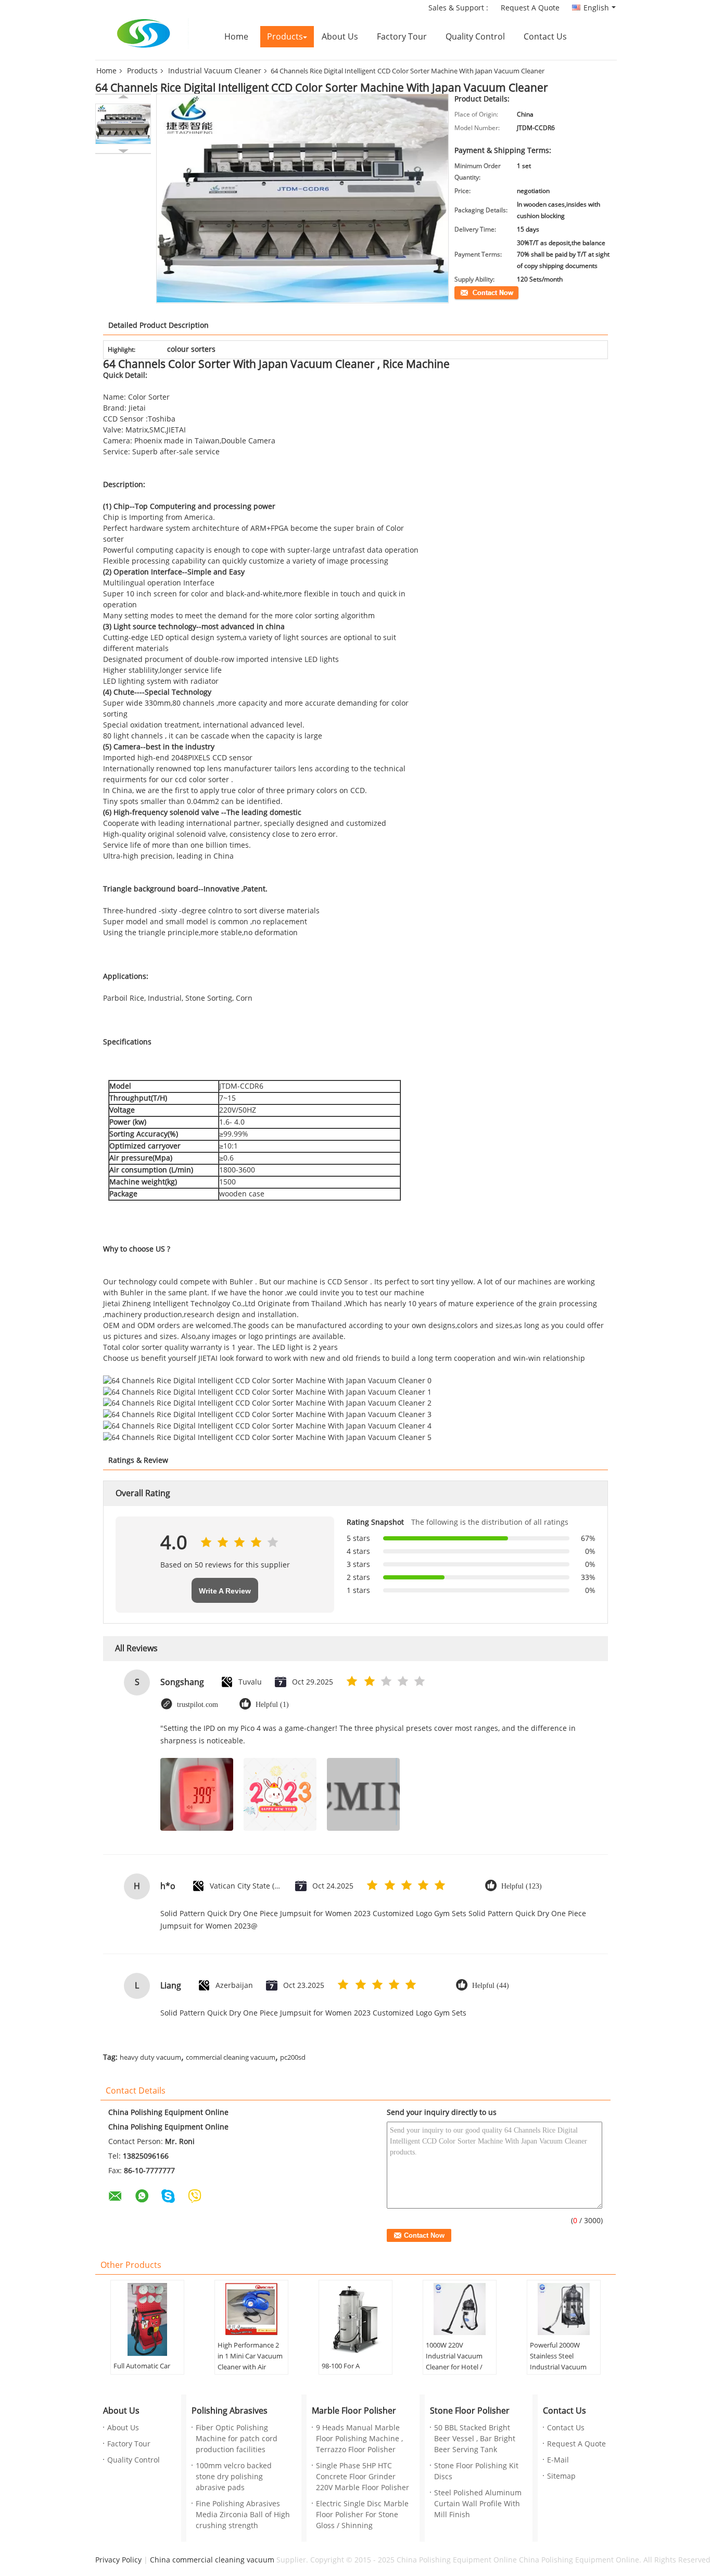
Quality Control (475, 37)
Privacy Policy (118, 2560)
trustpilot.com (198, 1705)
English (596, 8)
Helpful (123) (522, 1886)
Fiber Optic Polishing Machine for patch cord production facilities (237, 2439)
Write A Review (225, 1591)
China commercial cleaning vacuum (212, 2560)
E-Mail (558, 2460)
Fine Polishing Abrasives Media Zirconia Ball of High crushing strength (243, 2515)
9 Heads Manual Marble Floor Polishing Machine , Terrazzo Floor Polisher (359, 2439)
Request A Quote (530, 8)
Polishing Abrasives (230, 2411)
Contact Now (473, 292)
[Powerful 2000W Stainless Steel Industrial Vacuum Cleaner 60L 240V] (564, 2309)
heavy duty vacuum (150, 2058)
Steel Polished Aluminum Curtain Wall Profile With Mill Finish (478, 2504)
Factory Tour (402, 37)
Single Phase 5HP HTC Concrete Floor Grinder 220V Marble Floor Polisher (363, 2477)
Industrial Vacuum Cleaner (215, 71)
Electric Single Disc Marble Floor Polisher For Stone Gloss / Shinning (362, 2515)
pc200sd (293, 2058)
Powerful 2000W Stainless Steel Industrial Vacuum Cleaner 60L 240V (558, 2362)
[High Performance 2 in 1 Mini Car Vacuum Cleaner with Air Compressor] (251, 2309)
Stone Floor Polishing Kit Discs (476, 2471)
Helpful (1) (272, 1705)
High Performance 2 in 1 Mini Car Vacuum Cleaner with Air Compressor (250, 2362)
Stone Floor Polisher (470, 2411)
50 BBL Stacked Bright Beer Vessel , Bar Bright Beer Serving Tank (475, 2439)
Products (285, 37)
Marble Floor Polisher (354, 2411)
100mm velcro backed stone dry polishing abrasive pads (234, 2477)
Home (236, 37)
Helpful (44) (491, 1986)
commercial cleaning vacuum (231, 2058)
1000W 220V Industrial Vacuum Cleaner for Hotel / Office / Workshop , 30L (455, 2367)
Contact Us (545, 37)
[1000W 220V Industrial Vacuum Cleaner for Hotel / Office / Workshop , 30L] (460, 2309)
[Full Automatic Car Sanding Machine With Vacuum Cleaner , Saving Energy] (147, 2319)
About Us (340, 37)
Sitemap (561, 2476)
